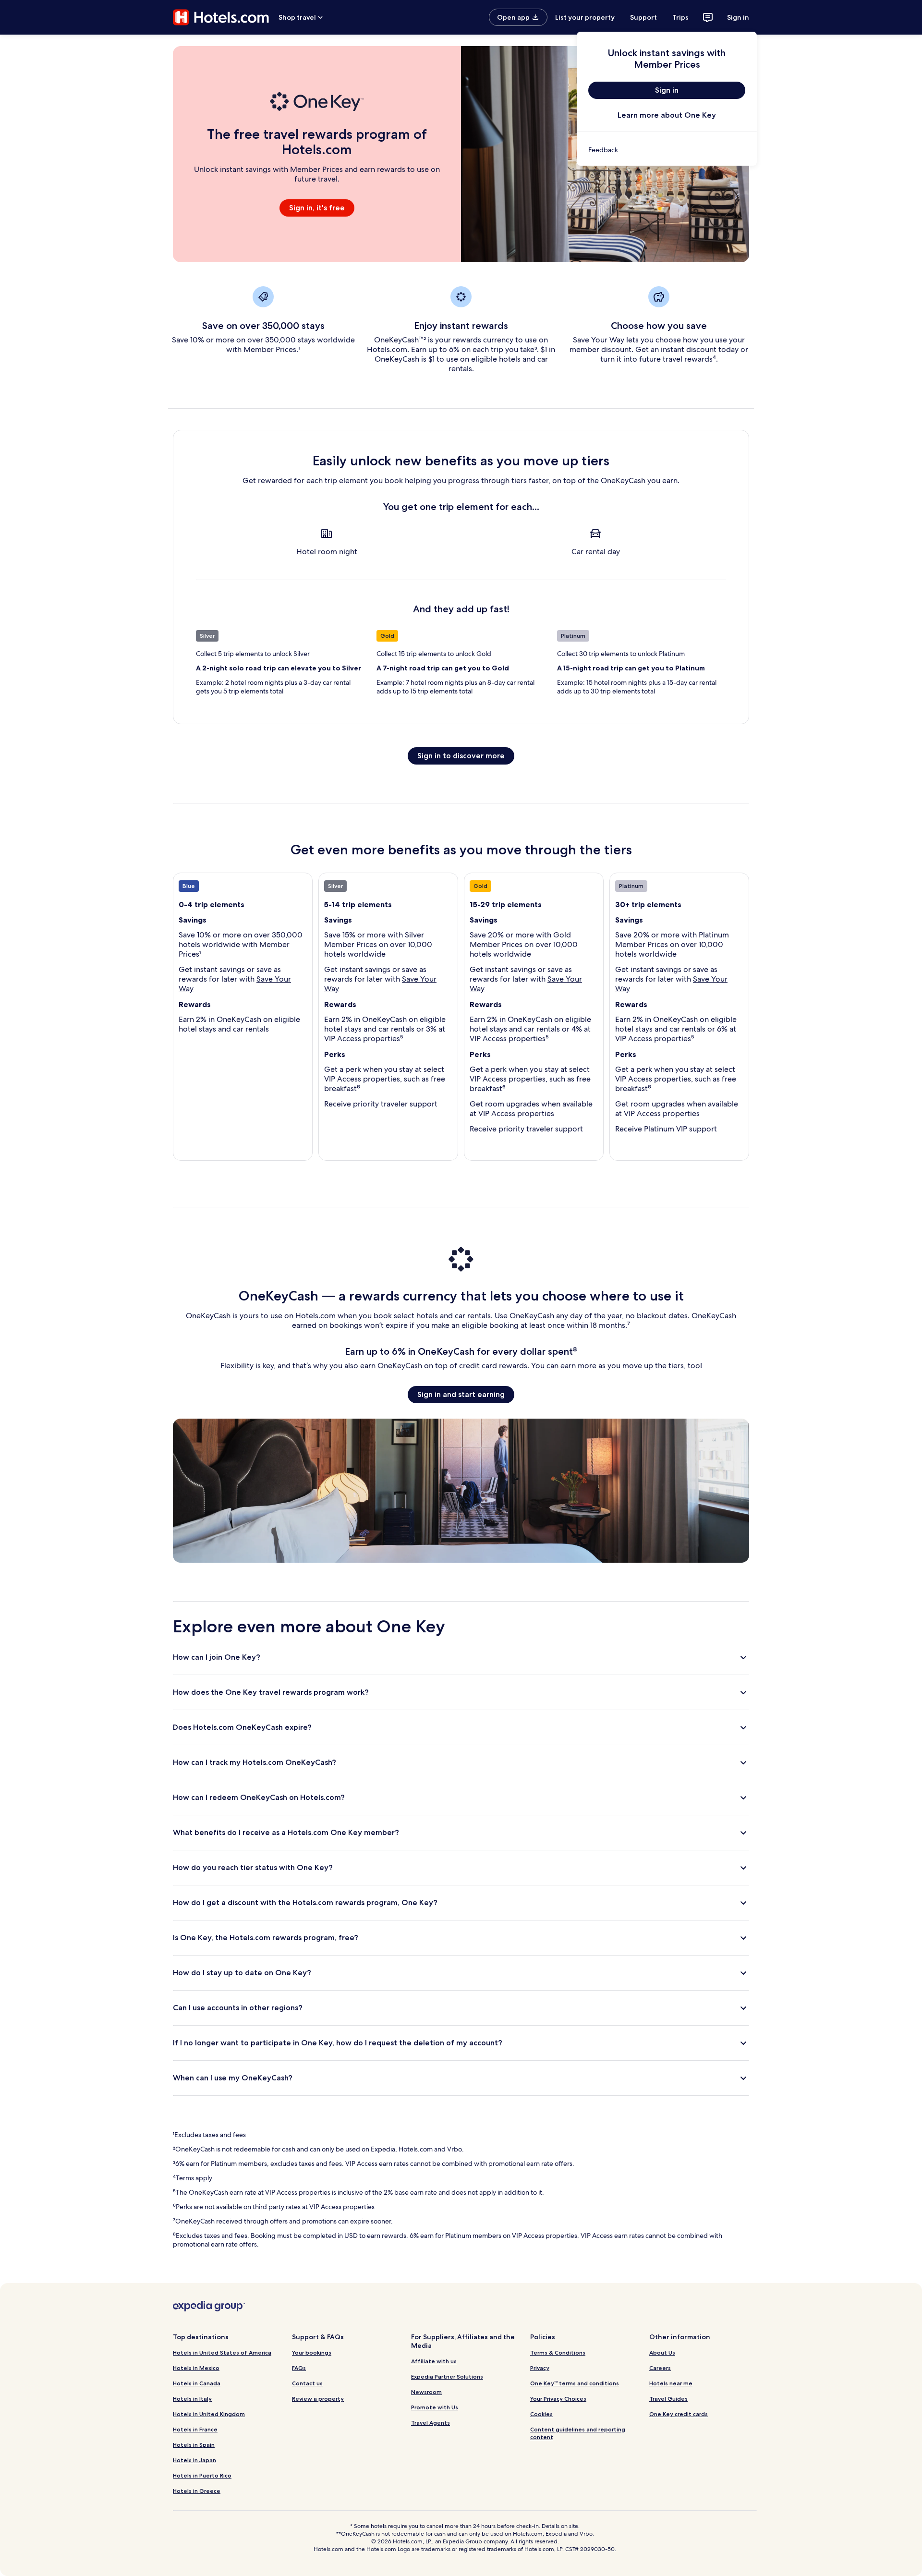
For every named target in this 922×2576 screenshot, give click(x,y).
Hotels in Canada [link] (197, 2383)
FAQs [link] (299, 2368)
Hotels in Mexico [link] (196, 2368)
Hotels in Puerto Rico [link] (202, 2475)
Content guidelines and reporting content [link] (578, 2433)
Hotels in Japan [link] (194, 2460)
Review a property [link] (318, 2399)
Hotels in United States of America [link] (222, 2352)
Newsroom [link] (426, 2392)
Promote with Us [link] (435, 2407)
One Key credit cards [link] (679, 2414)
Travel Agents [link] (431, 2423)
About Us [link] (662, 2352)
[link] (667, 150)
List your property (585, 17)
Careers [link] (660, 2368)
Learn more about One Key (667, 115)
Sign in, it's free (317, 208)
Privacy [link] (540, 2368)
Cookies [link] (541, 2414)
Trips (680, 17)
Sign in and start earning (461, 1394)
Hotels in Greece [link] (197, 2491)
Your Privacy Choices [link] (558, 2399)
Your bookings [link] (312, 2352)
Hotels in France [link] (195, 2429)
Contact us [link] (307, 2383)
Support (643, 17)
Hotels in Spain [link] (194, 2445)
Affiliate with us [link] (434, 2361)
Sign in (738, 17)
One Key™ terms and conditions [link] (575, 2383)
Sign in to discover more (461, 756)
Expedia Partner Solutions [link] (447, 2376)
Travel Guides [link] (668, 2399)
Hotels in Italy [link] (192, 2399)
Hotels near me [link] (671, 2383)
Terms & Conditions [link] (558, 2352)
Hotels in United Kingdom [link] (209, 2414)
